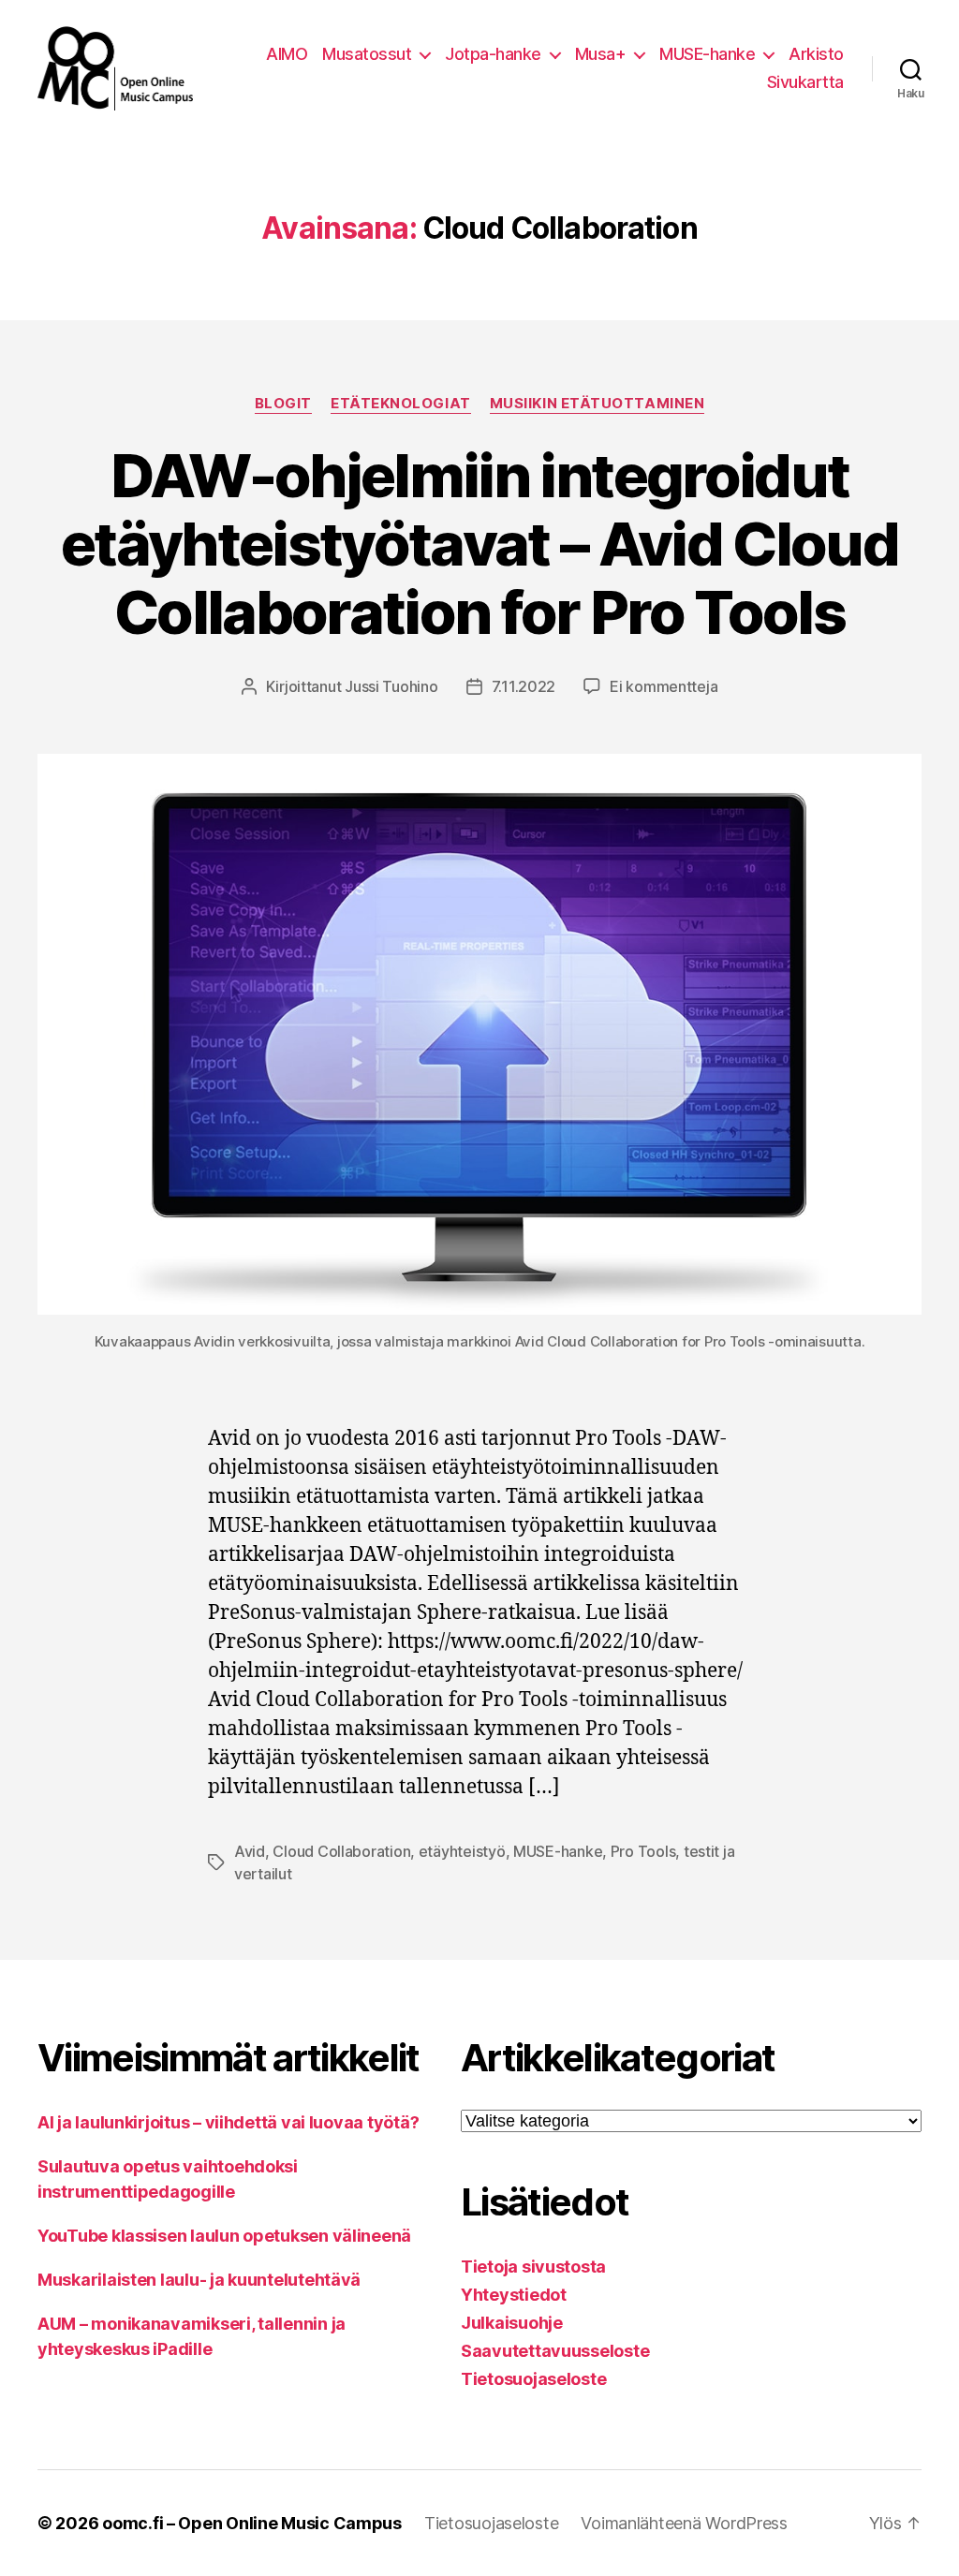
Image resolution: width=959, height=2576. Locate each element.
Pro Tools (643, 1851)
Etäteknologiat (401, 404)
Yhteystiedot (514, 2295)
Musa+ (601, 54)
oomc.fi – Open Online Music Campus (252, 2523)
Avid (250, 1851)
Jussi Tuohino (391, 686)
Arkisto (816, 54)
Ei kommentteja (664, 686)
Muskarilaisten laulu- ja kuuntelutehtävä (199, 2280)
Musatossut (367, 54)
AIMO (287, 54)
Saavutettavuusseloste (555, 2351)
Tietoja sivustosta (533, 2267)
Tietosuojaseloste (533, 2379)
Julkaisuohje (512, 2323)
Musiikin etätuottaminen (598, 404)
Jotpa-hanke (493, 54)
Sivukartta (805, 82)
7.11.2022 (524, 686)
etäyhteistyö (462, 1851)
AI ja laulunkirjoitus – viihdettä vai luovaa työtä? (228, 2122)
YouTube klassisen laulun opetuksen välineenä (224, 2236)
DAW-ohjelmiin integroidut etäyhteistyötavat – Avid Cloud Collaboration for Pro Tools (479, 544)
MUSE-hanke (707, 54)
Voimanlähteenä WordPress (684, 2523)
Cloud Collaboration (341, 1851)
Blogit (283, 404)
